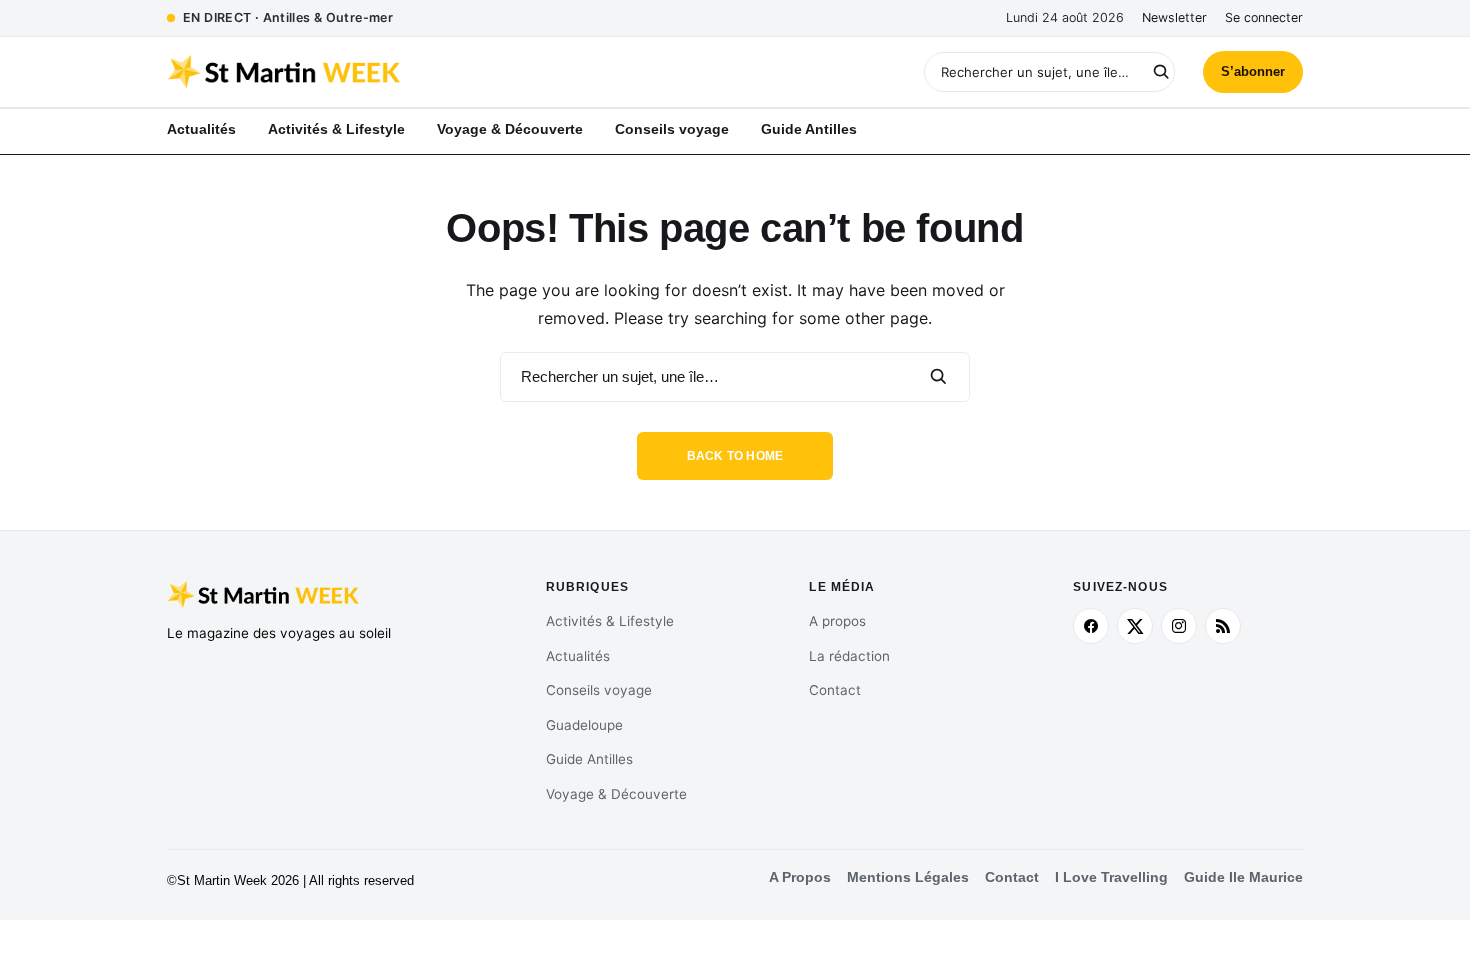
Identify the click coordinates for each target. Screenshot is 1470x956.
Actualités (578, 656)
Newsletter (1174, 17)
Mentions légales (908, 877)
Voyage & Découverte (616, 794)
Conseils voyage (599, 690)
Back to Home (735, 456)
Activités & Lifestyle (610, 621)
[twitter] (1135, 626)
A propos (837, 621)
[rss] (1223, 626)
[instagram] (1179, 626)
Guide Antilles (589, 759)
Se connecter (1264, 17)
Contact (835, 690)
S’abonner (1253, 71)
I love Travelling (1111, 877)
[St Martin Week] (451, 72)
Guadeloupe (584, 725)
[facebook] (1091, 626)
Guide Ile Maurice (1243, 877)
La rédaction (849, 656)
